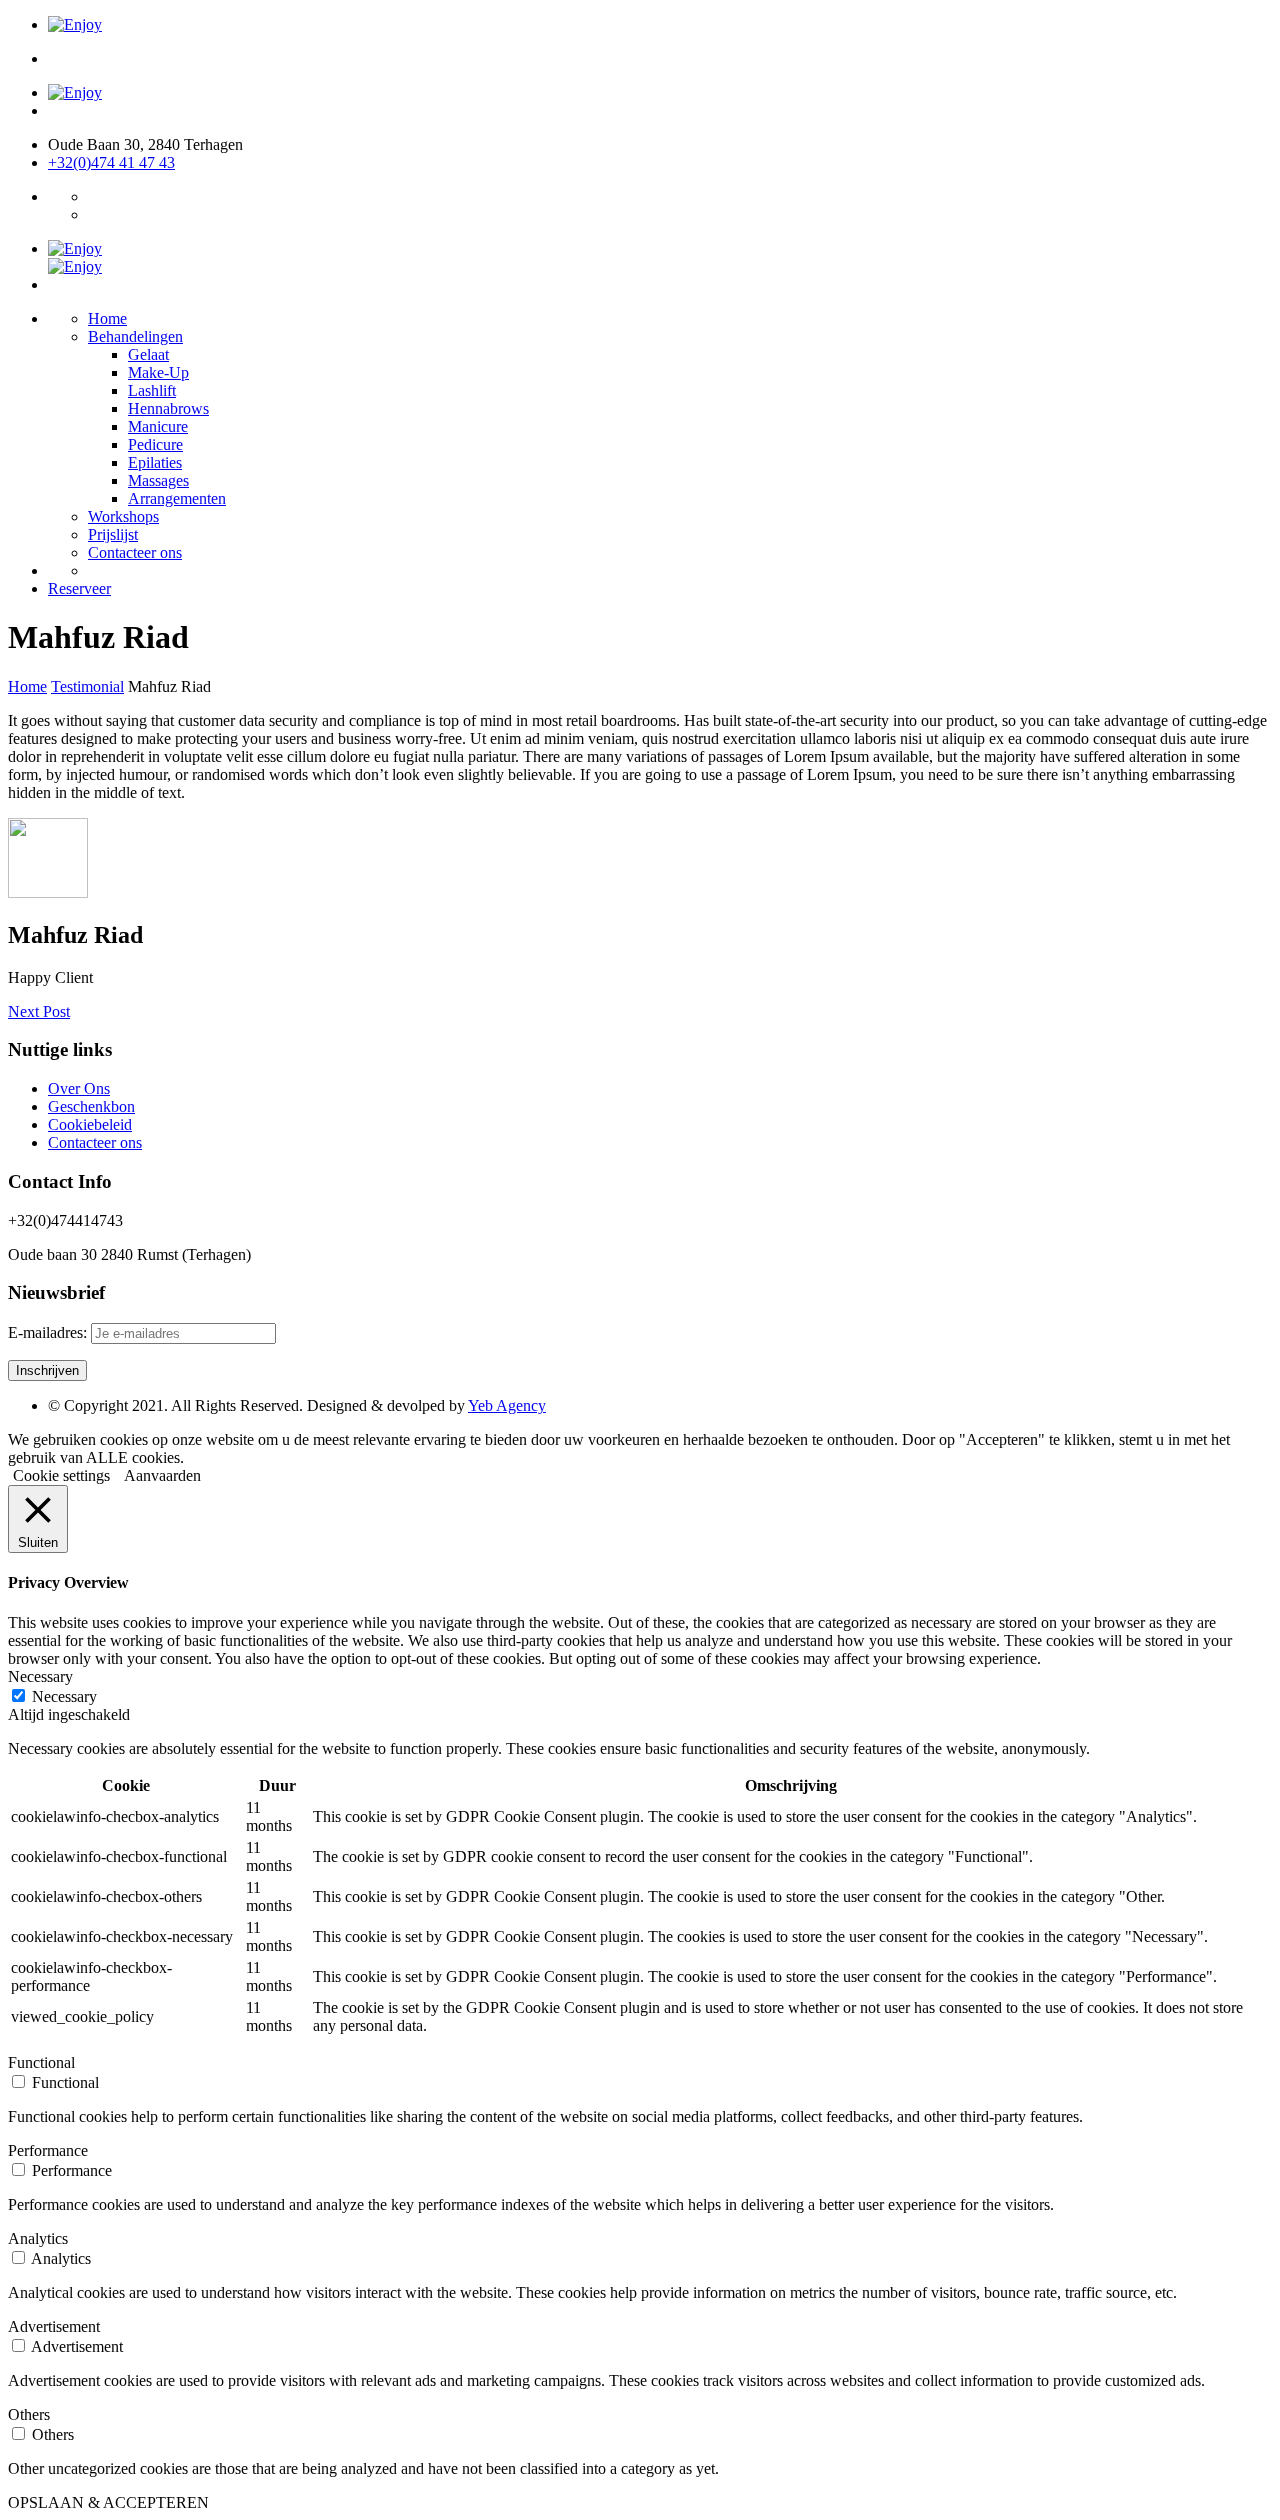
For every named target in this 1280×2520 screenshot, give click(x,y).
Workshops (123, 516)
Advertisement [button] (54, 2326)
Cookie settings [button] (61, 1475)
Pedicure (155, 444)
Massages (158, 480)
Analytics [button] (38, 2238)
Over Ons (79, 1088)
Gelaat (148, 354)
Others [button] (29, 2414)
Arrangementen (177, 498)
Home (107, 318)
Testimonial (87, 686)
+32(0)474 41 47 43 (111, 162)
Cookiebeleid (90, 1124)
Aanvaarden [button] (162, 1475)
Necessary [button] (40, 1676)
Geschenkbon (91, 1106)
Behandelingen (135, 336)
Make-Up (158, 372)
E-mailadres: (49, 1332)
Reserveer (79, 588)
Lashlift (152, 390)
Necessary (64, 1696)
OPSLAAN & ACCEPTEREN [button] (108, 2502)
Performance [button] (48, 2150)
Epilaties (155, 462)
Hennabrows (168, 408)
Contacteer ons (135, 552)
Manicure (158, 426)
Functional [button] (41, 2062)
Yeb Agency (507, 1405)
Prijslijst (113, 534)
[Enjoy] (75, 24)
